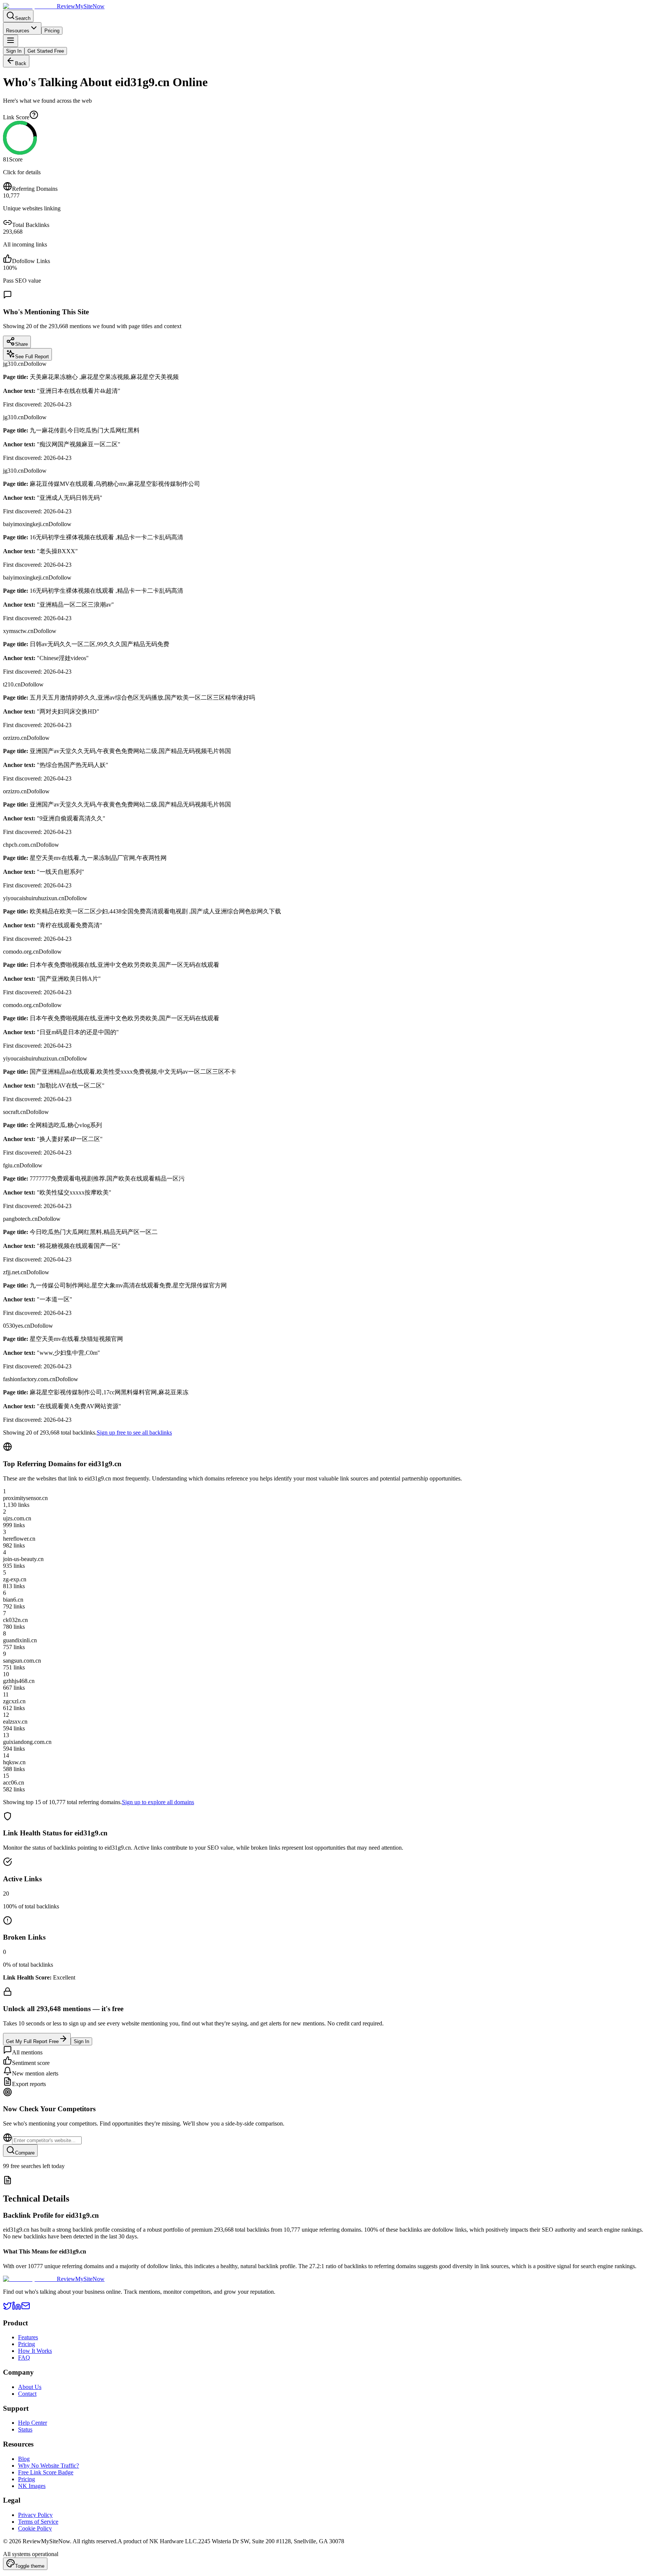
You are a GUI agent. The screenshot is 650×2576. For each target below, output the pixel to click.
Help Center (33, 2423)
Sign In (14, 51)
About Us (30, 2387)
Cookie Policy (35, 2528)
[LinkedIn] (17, 2308)
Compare (25, 2153)
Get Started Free (46, 51)
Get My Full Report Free (32, 2041)
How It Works (35, 2351)
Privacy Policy (35, 2515)
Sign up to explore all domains (158, 1802)
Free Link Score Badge (46, 2472)
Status (25, 2429)
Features (28, 2337)
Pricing (52, 31)
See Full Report (32, 357)
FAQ (24, 2358)
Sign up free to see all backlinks (134, 1433)
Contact (27, 2394)
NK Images (32, 2486)
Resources (18, 31)
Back (21, 63)
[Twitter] (8, 2308)
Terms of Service (38, 2522)
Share (21, 344)
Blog (24, 2459)
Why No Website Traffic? (49, 2466)
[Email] (26, 2308)
